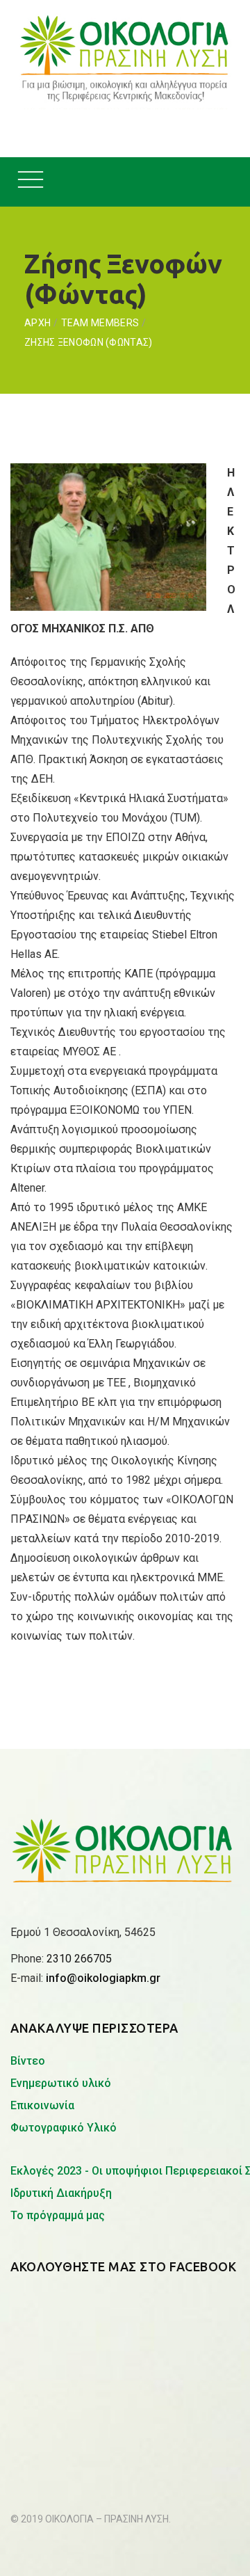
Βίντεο (28, 2061)
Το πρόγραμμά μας (58, 2215)
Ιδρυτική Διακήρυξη (61, 2193)
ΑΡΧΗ (37, 323)
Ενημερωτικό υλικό (61, 2083)
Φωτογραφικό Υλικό (64, 2128)
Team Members (100, 323)
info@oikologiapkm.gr (103, 1978)
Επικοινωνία (42, 2105)
